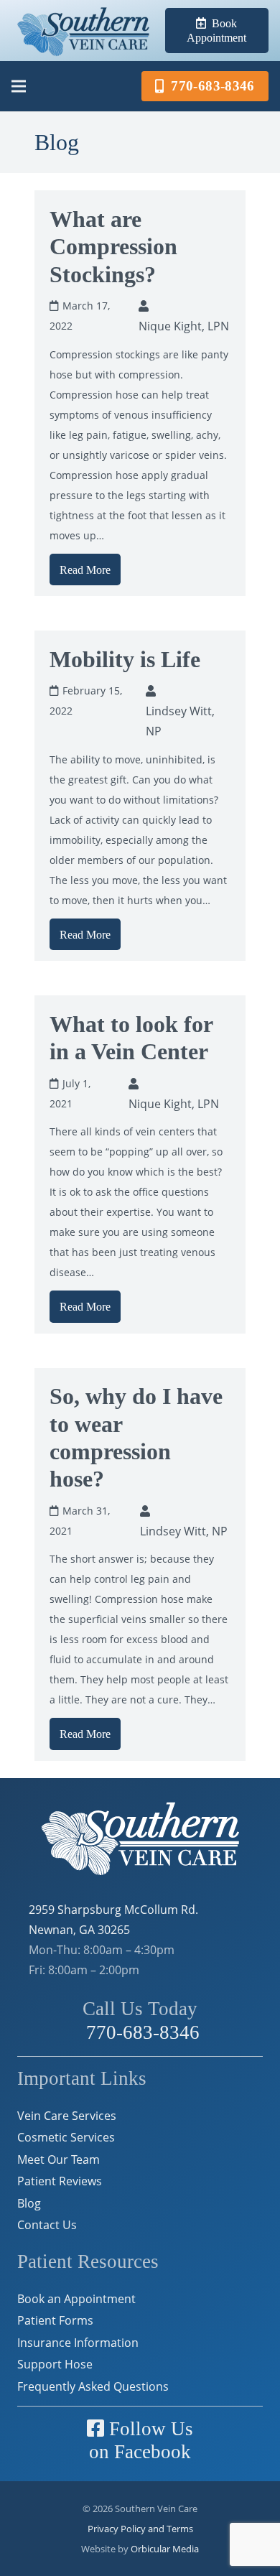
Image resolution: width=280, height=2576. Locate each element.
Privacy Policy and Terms (140, 2529)
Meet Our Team (59, 2159)
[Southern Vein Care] (83, 31)
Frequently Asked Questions (93, 2386)
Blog (29, 2203)
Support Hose (55, 2364)
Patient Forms (55, 2320)
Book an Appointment (76, 2299)
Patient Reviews (60, 2181)
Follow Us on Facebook (141, 2441)
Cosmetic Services (66, 2137)
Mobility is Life (125, 659)
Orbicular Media (165, 2549)
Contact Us (47, 2225)
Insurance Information (78, 2343)
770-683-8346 (140, 2032)
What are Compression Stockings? (113, 247)
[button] (19, 86)
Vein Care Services (67, 2116)
